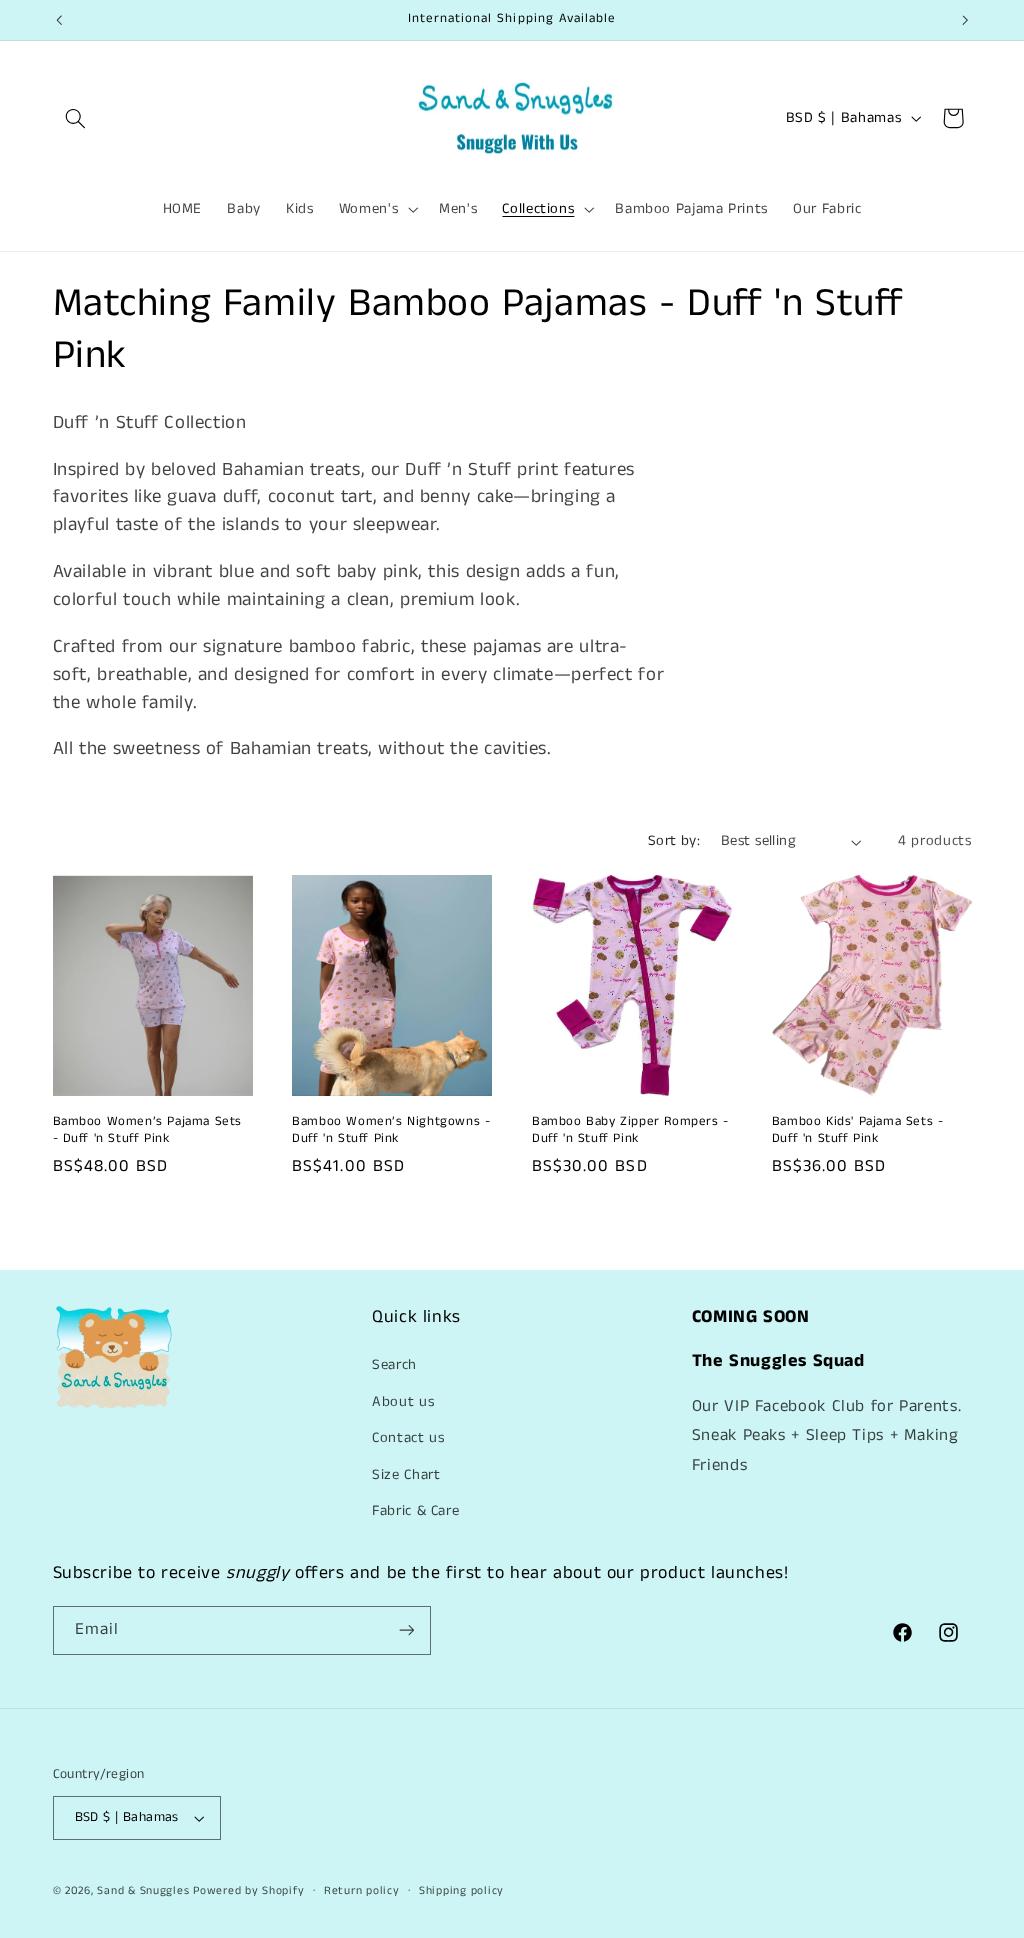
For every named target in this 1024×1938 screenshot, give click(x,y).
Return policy (362, 1891)
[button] (76, 118)
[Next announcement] (965, 20)
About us (403, 1402)
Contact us (408, 1438)
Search (394, 1365)
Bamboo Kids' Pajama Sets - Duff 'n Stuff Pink (858, 1131)
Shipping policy (461, 1891)
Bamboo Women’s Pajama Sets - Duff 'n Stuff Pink (148, 1131)
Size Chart (406, 1475)
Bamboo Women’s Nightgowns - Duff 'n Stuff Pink (391, 1131)
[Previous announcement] (59, 20)
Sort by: (674, 841)
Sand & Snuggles (145, 1891)
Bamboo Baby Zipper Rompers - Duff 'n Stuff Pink (630, 1131)
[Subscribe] (406, 1630)
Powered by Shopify (248, 1891)
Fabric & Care (415, 1511)
